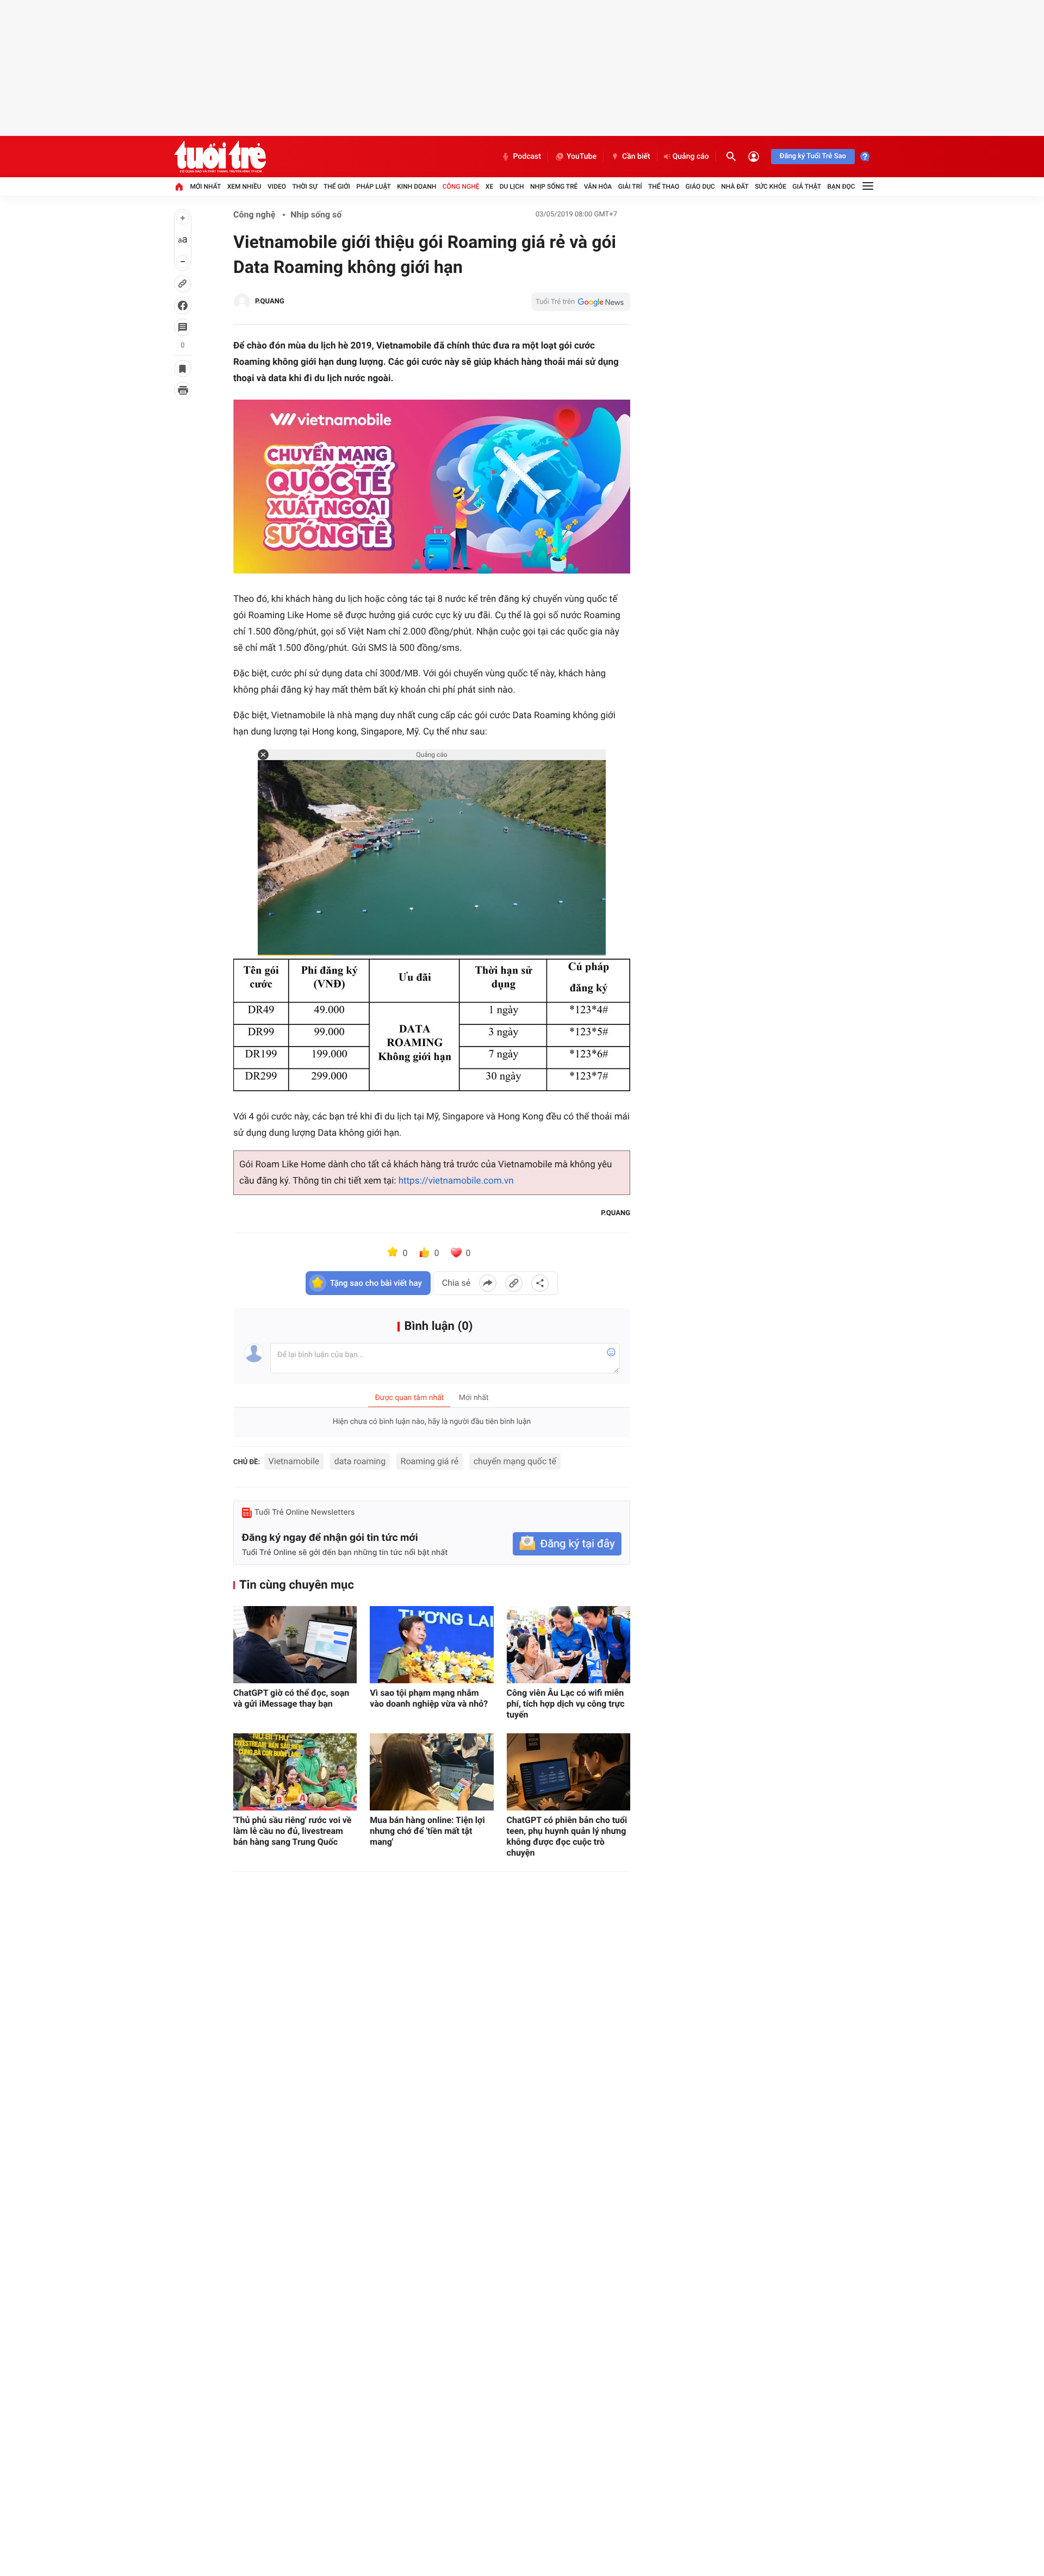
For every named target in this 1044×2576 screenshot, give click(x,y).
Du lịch (512, 186)
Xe (489, 186)
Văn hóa (598, 186)
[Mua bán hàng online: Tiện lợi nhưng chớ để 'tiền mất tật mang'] (431, 1772)
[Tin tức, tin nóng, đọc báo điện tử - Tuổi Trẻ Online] (220, 157)
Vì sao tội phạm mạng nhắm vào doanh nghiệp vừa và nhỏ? (429, 1698)
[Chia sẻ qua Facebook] (488, 1283)
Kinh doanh (417, 186)
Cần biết (636, 157)
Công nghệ (461, 186)
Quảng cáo (691, 157)
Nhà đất (735, 186)
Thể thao (664, 186)
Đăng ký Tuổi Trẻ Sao (813, 156)
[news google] (581, 302)
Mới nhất (205, 186)
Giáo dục (700, 186)
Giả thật (807, 186)
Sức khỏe (770, 186)
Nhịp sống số (316, 214)
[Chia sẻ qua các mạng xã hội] (540, 1283)
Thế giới (337, 186)
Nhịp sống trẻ (554, 186)
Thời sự (304, 186)
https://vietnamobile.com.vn (456, 1181)
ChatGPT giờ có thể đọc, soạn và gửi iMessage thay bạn (291, 1698)
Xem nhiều (244, 186)
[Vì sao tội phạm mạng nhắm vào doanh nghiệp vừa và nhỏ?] (431, 1645)
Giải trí (630, 186)
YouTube (582, 157)
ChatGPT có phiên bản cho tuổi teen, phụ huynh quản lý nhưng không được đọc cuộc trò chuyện (567, 1836)
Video (277, 186)
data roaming (360, 1461)
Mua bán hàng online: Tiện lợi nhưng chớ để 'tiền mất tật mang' (427, 1831)
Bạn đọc (841, 186)
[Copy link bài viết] (514, 1283)
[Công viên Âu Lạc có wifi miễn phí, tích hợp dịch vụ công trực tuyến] (568, 1645)
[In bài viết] (183, 390)
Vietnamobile (294, 1461)
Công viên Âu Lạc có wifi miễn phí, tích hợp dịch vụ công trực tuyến (566, 1704)
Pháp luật (374, 186)
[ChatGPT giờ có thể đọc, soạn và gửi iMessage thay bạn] (295, 1645)
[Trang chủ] (179, 186)
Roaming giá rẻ (430, 1461)
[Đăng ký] (567, 1544)
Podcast (527, 157)
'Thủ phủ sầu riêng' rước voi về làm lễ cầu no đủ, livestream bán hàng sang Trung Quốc (293, 1831)
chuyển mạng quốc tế (515, 1461)
